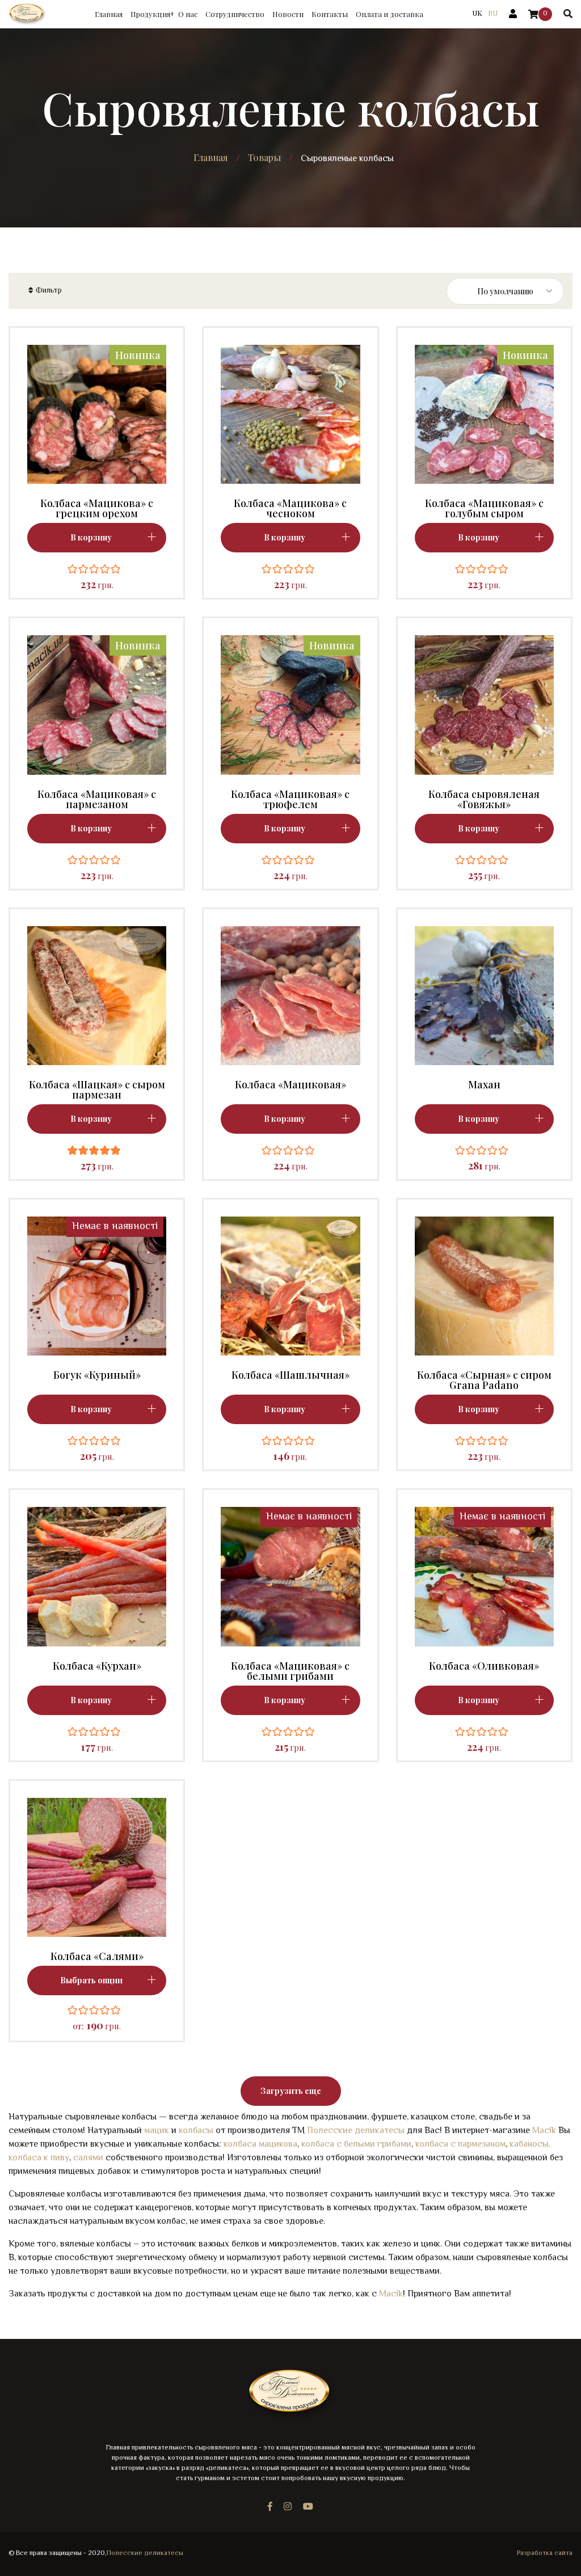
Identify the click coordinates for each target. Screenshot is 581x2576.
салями (88, 2158)
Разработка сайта (545, 2554)
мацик (157, 2131)
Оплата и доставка (390, 14)
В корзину (91, 1409)
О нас (188, 14)
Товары (264, 158)
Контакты (330, 14)
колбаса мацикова (260, 2145)
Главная (109, 14)
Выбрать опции (91, 1980)
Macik (544, 2131)
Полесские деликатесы (356, 2131)
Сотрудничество (235, 14)
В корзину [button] (91, 537)
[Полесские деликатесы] (27, 14)
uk (477, 13)
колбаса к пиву (39, 2158)
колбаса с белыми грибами (356, 2145)
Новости (288, 14)
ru (493, 13)
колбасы (196, 2131)
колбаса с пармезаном (460, 2145)
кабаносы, (530, 2145)
